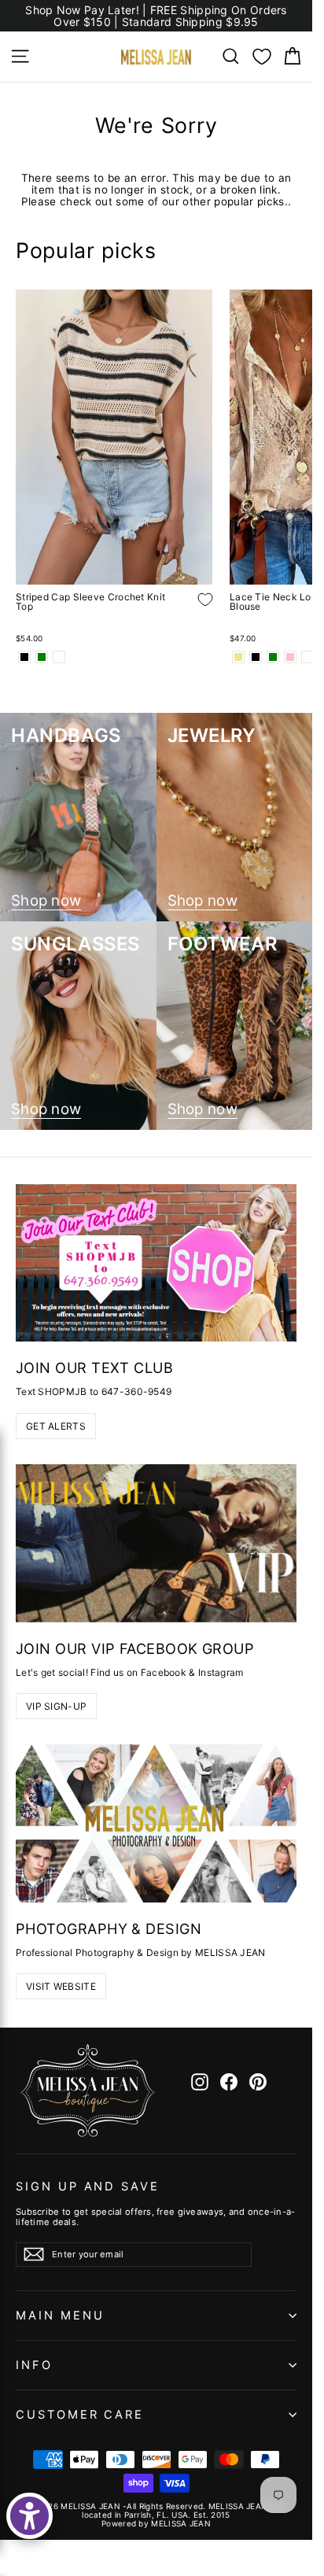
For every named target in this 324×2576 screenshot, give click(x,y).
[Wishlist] (262, 57)
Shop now (46, 901)
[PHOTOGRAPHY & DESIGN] (156, 1823)
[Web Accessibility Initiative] (29, 2516)
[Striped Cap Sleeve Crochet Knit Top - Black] (24, 657)
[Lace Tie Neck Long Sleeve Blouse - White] (307, 657)
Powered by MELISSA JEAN (156, 2523)
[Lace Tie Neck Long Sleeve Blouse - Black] (256, 657)
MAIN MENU (60, 2316)
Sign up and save (88, 2187)
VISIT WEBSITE (61, 1986)
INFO (34, 2365)
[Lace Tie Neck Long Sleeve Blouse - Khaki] (238, 657)
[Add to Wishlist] (193, 611)
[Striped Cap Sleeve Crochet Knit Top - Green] (42, 657)
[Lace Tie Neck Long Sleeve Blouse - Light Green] (273, 657)
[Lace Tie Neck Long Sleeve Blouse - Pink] (290, 657)
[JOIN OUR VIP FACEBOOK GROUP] (156, 1543)
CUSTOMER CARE (80, 2415)
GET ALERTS (56, 1426)
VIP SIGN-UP (56, 1706)
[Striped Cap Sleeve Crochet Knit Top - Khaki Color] (59, 657)
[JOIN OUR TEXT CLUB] (156, 1263)
